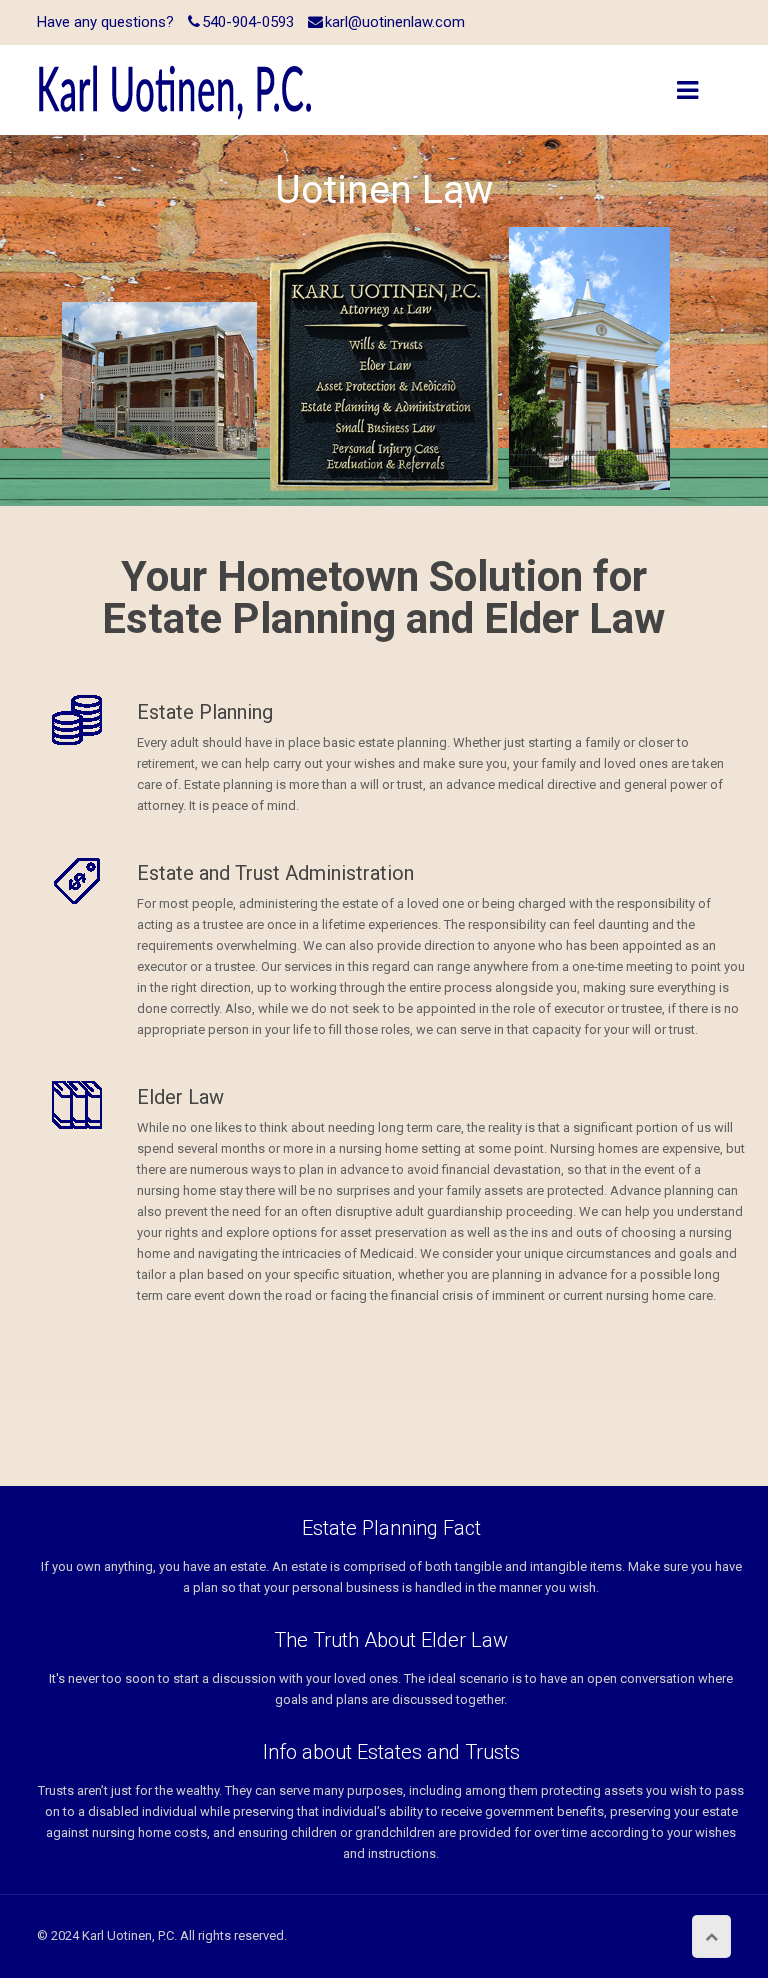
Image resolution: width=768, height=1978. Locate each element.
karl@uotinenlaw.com (395, 22)
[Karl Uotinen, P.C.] (176, 90)
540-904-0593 (248, 22)
